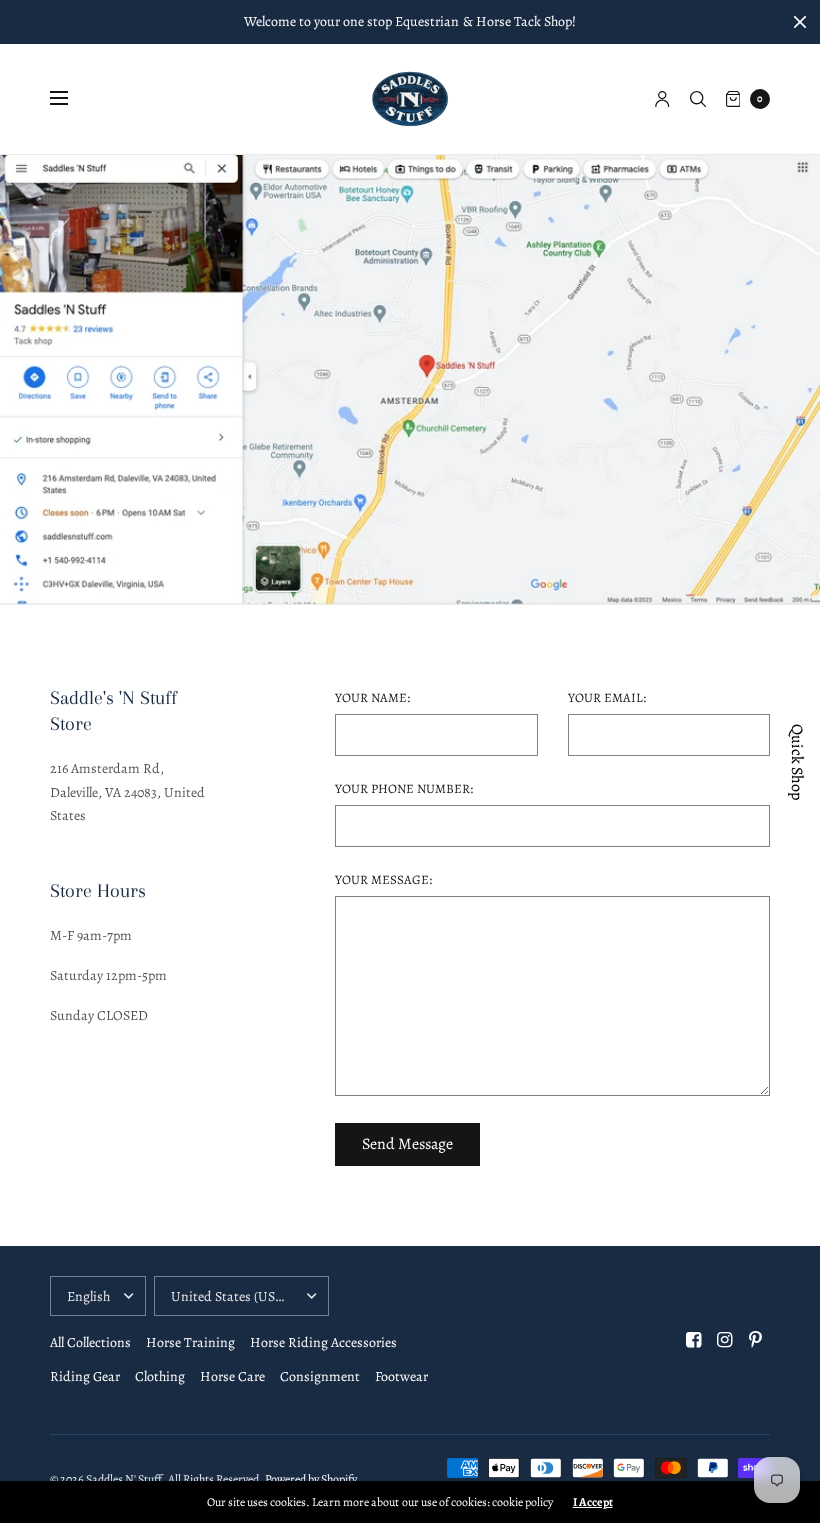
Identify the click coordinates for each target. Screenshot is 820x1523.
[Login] (662, 99)
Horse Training (190, 1342)
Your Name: (372, 697)
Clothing (160, 1376)
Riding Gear (85, 1376)
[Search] (698, 99)
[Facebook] (694, 1340)
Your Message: (383, 879)
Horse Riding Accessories (323, 1342)
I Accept (593, 1502)
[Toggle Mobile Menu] (72, 99)
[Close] (800, 22)
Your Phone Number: (404, 788)
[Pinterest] (756, 1340)
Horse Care (232, 1376)
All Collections (90, 1342)
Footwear (401, 1376)
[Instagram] (725, 1340)
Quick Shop (797, 762)
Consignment (320, 1376)
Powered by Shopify (311, 1479)
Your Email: (607, 697)
